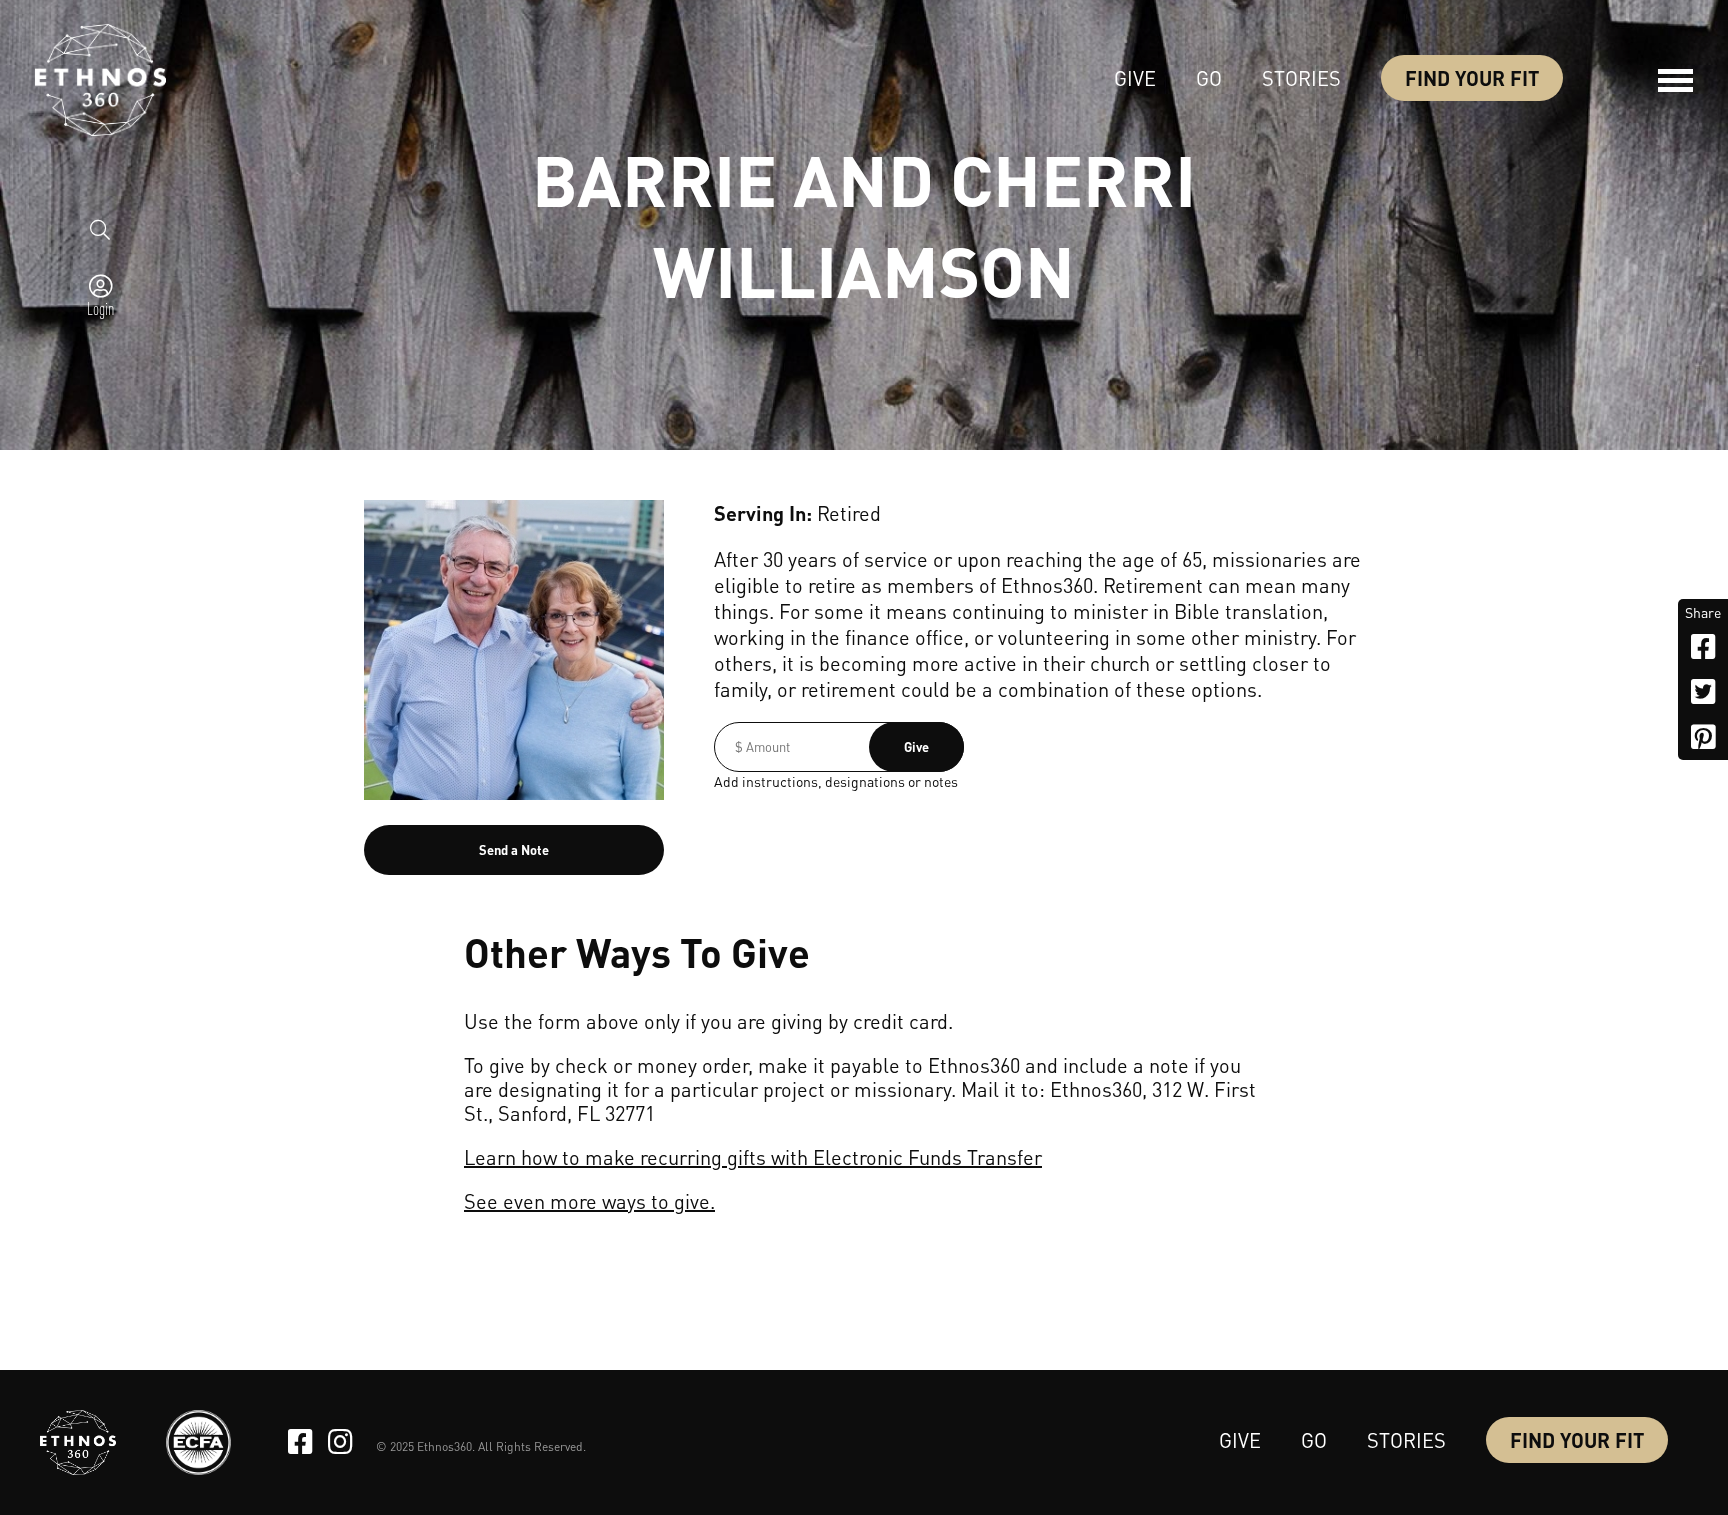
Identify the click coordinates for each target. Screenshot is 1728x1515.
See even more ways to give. (589, 1201)
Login (100, 308)
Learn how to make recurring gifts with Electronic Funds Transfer (753, 1157)
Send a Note (514, 849)
